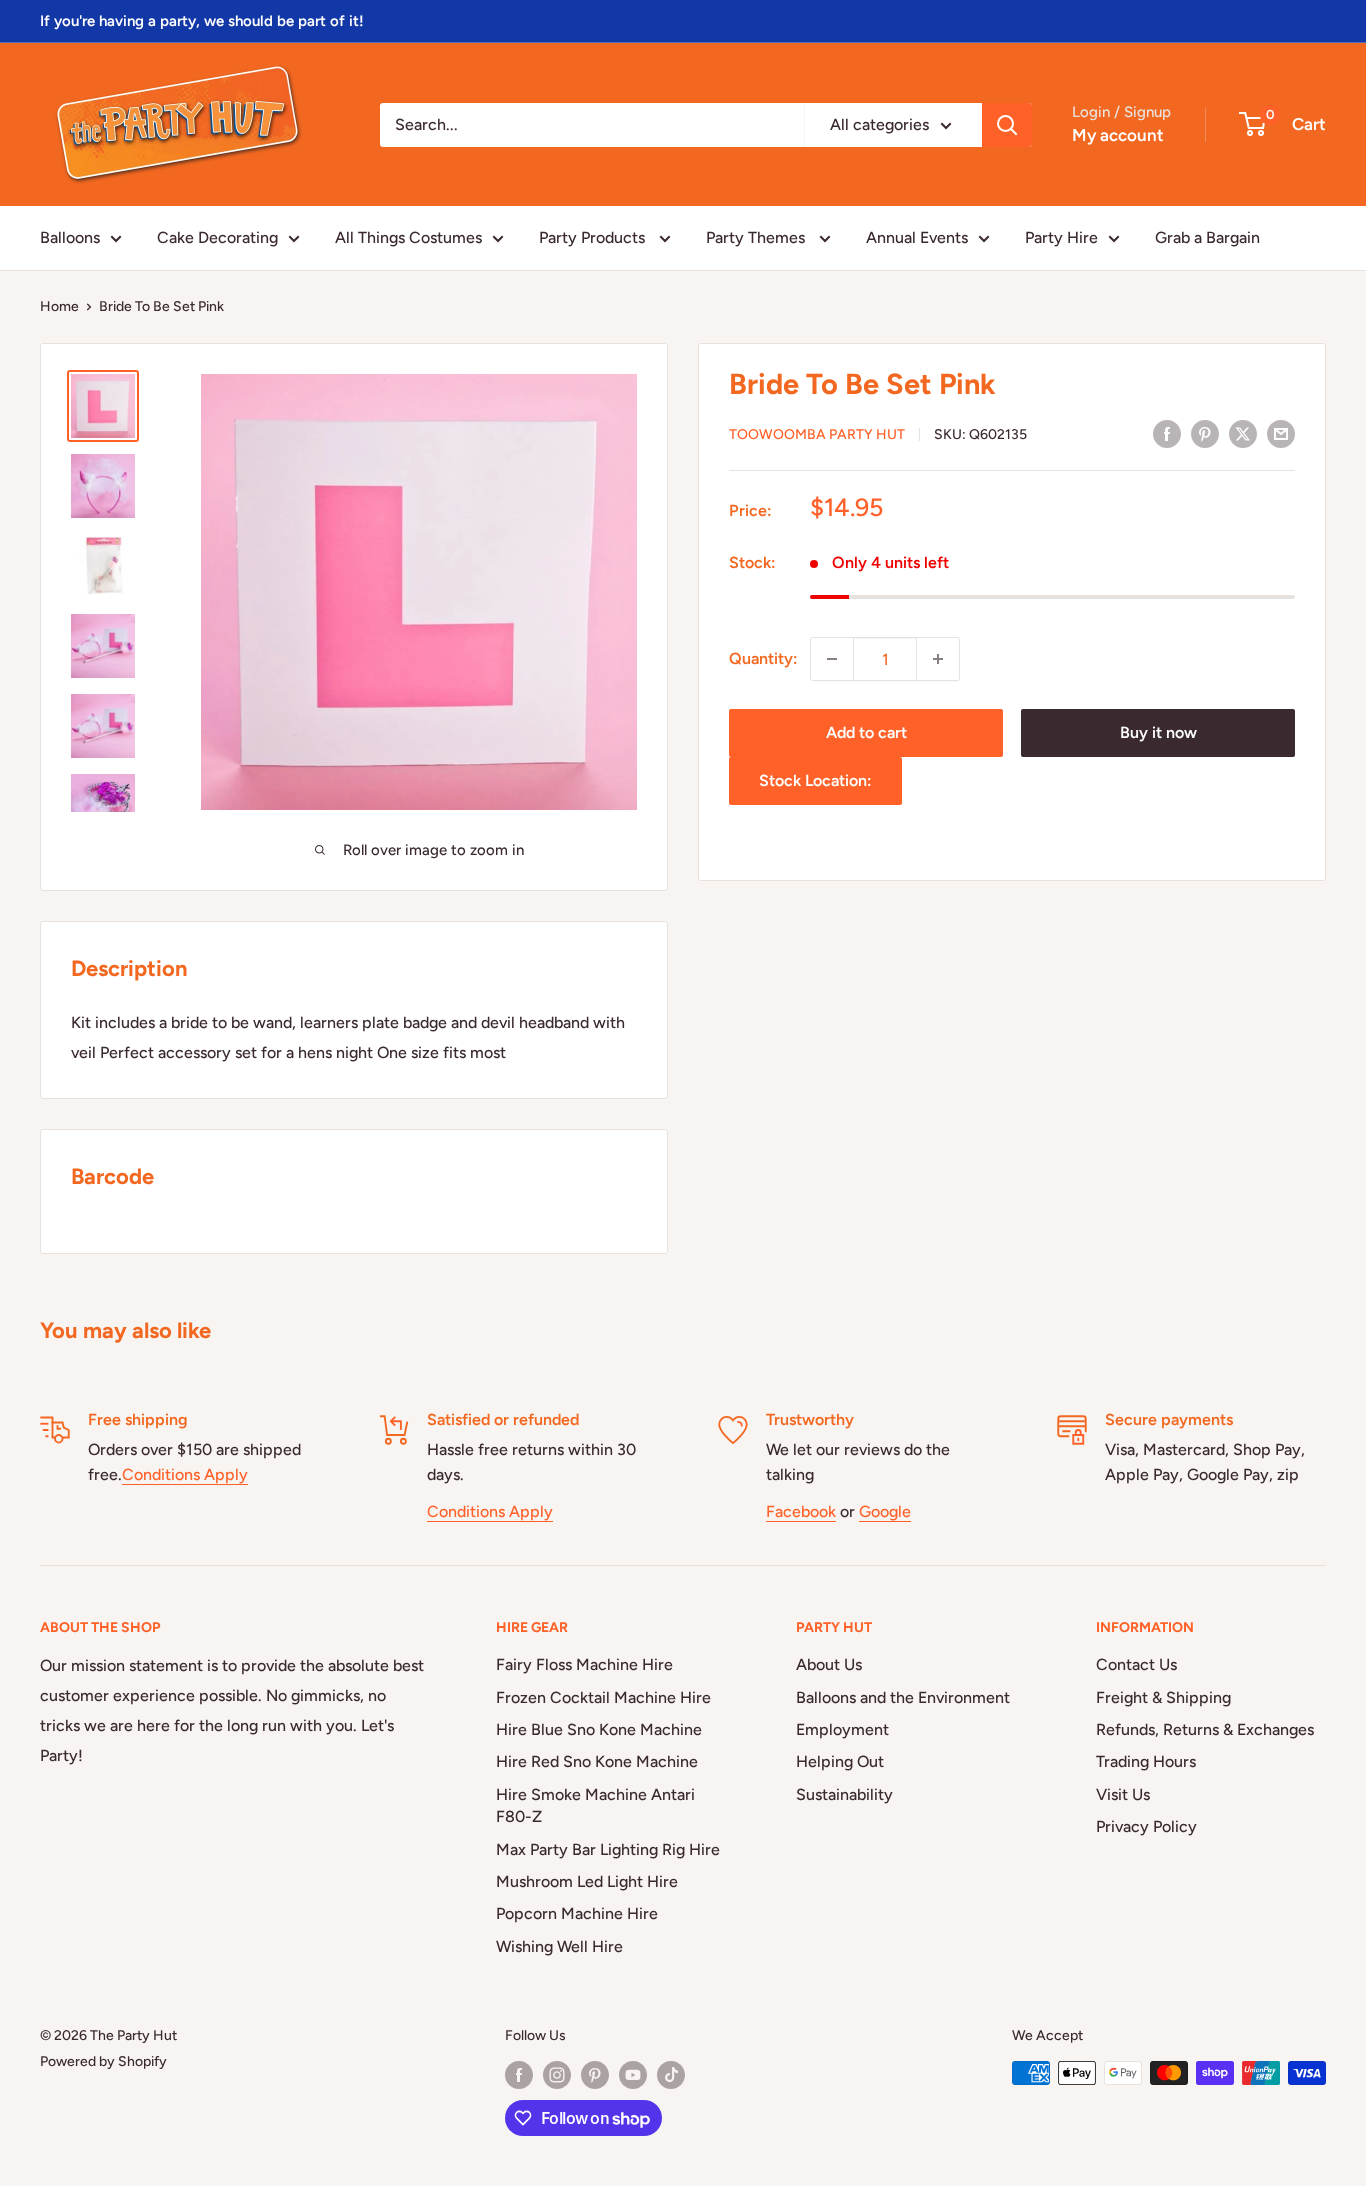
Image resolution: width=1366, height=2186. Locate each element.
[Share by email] (1281, 433)
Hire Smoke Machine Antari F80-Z (595, 1805)
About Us (829, 1664)
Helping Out (840, 1761)
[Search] (1007, 125)
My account (1118, 135)
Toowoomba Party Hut (817, 434)
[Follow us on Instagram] (557, 2075)
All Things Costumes (408, 237)
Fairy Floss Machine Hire (584, 1664)
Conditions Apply (185, 1474)
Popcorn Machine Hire (577, 1913)
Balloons (70, 237)
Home (59, 306)
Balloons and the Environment (903, 1697)
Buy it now (1158, 732)
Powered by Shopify (103, 2061)
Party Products (594, 237)
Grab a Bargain (1207, 237)
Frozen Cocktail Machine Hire (603, 1697)
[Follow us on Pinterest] (595, 2075)
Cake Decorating (217, 237)
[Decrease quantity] (832, 659)
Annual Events (917, 237)
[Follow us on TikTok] (671, 2075)
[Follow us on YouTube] (633, 2075)
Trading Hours (1146, 1761)
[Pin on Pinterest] (1205, 433)
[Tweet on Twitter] (1243, 433)
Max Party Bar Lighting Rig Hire (608, 1849)
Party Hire (1061, 237)
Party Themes (757, 237)
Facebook (801, 1511)
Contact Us (1136, 1664)
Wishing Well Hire (559, 1946)
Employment (842, 1729)
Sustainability (844, 1794)
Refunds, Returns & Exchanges (1205, 1729)
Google (885, 1511)
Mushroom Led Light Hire (587, 1881)
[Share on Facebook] (1167, 433)
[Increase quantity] (938, 659)
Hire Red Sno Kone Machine (597, 1761)
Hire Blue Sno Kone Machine (599, 1729)
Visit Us (1123, 1794)
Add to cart (866, 732)
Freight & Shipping (1163, 1697)
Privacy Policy (1146, 1826)
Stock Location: (815, 780)
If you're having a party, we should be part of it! (202, 21)
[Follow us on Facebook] (519, 2075)
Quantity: (763, 658)
